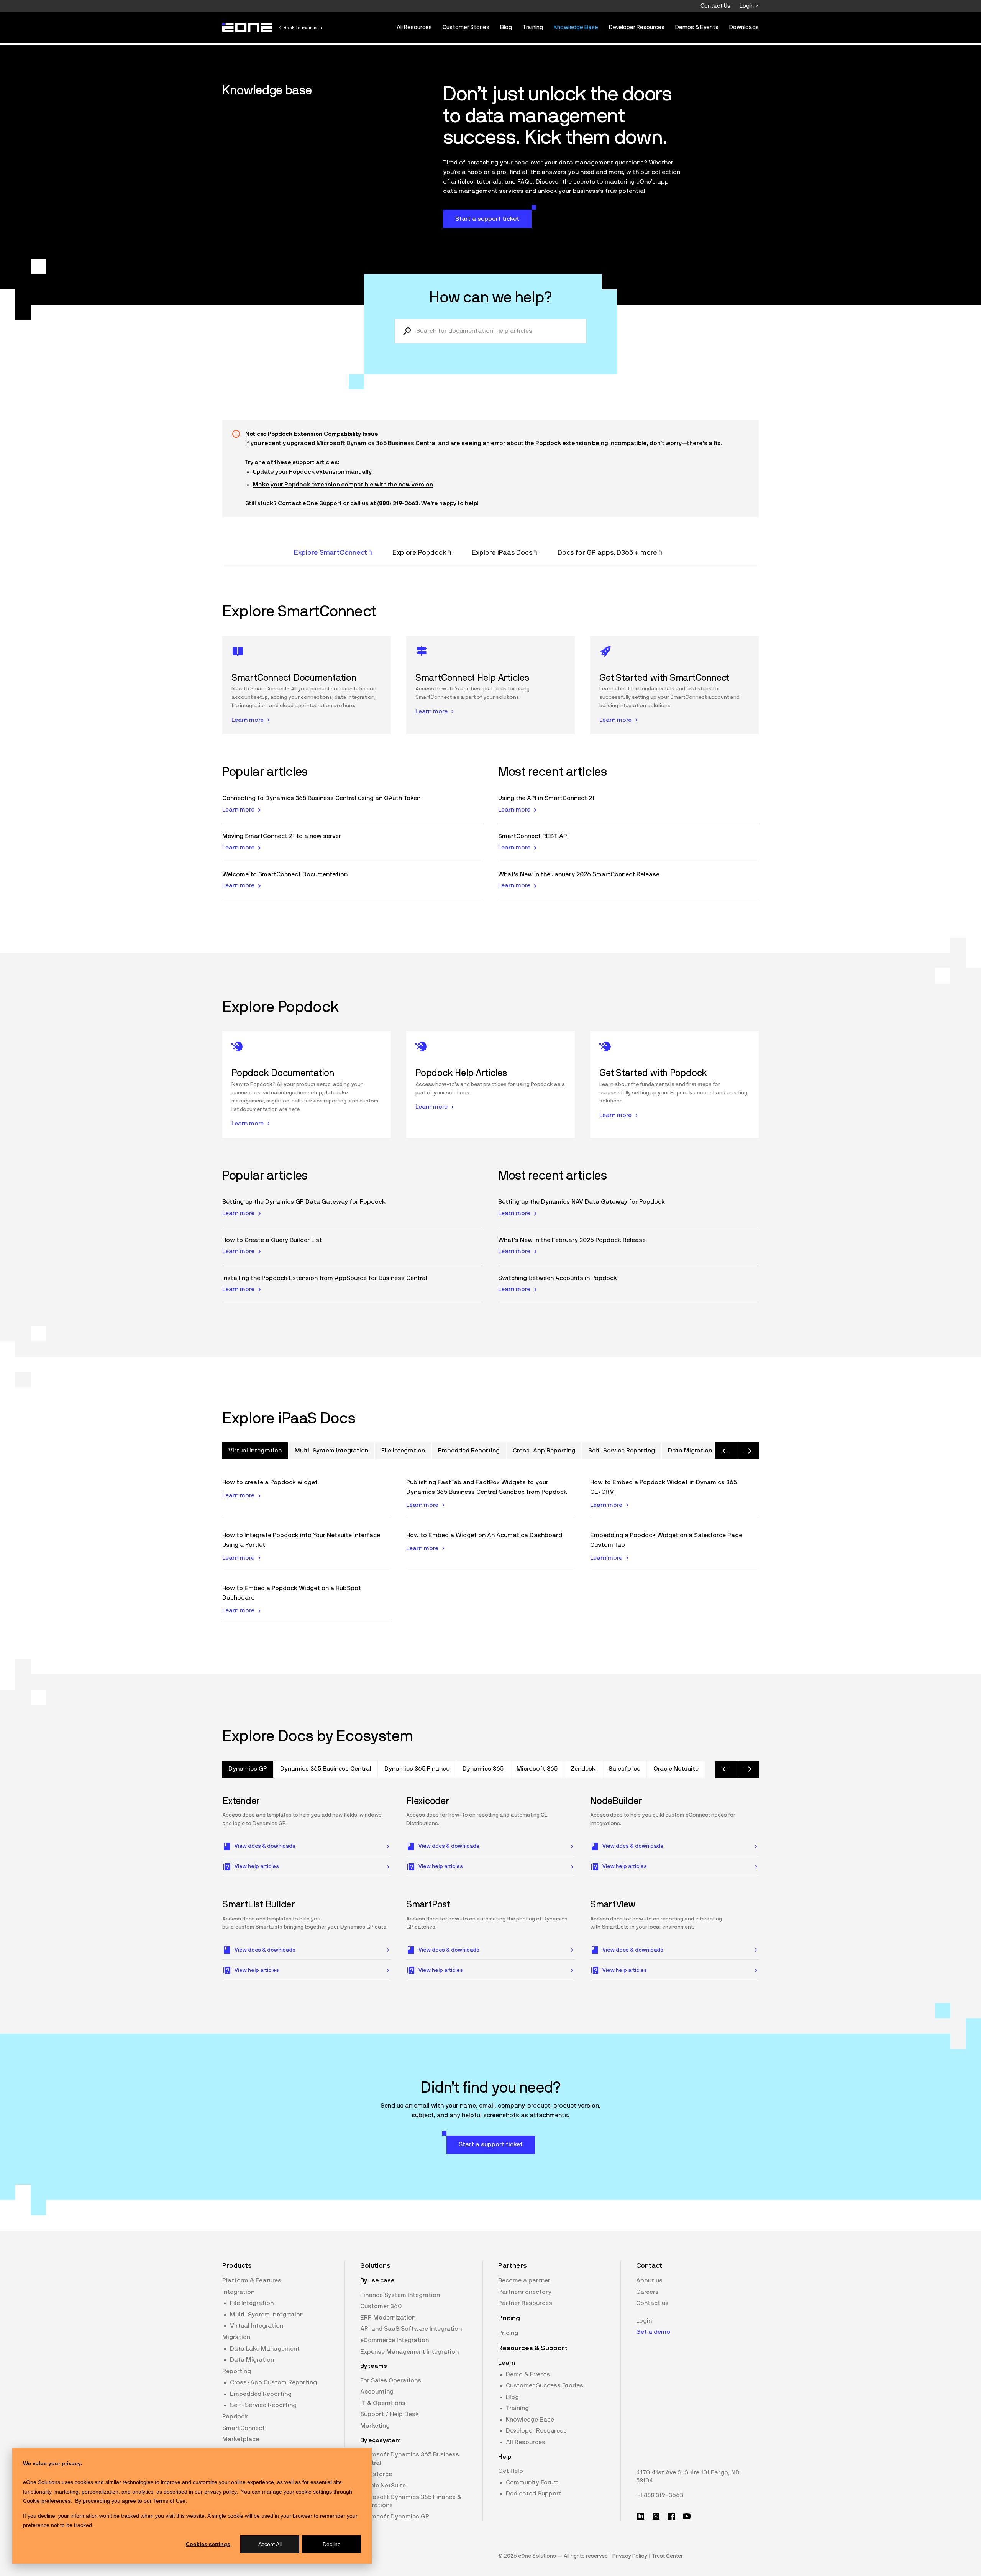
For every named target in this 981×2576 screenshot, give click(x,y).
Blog (506, 27)
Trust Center (667, 2556)
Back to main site (303, 28)
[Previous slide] (726, 1451)
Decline (332, 2544)
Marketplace (241, 2439)
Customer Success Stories (545, 2385)
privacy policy (220, 2492)
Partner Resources (525, 2303)
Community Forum (532, 2482)
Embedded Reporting (261, 2394)
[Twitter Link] (656, 2516)
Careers (647, 2292)
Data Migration (252, 2360)
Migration (236, 2337)
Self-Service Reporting (263, 2405)
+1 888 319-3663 (660, 2495)
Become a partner (524, 2280)
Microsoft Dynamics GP (395, 2517)
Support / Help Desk (390, 2414)
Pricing (508, 2333)
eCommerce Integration (395, 2340)
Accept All (270, 2544)
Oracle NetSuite (383, 2486)
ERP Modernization (388, 2318)
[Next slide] (748, 1451)
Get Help (511, 2471)
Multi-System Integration (267, 2315)
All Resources (414, 27)
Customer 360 (381, 2306)
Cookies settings (208, 2544)
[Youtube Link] (687, 2516)
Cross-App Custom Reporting (273, 2382)
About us (649, 2280)
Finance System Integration (400, 2295)
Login (747, 6)
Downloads (744, 27)
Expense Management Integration (409, 2352)
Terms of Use (169, 2501)
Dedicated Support (534, 2494)
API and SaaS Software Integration (411, 2329)
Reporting (237, 2371)
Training (533, 27)
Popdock (235, 2417)
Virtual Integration (257, 2326)
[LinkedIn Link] (641, 2516)
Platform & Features (252, 2280)
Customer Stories (466, 27)
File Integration (252, 2303)
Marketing (375, 2426)
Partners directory (525, 2292)
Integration (238, 2292)
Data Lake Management (265, 2349)
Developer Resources (637, 27)
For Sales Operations (391, 2380)
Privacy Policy (630, 2556)
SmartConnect (244, 2428)
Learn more (238, 810)
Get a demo (653, 2332)
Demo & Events (528, 2374)
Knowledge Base (576, 27)
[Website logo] (248, 28)
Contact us (652, 2303)
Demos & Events (697, 27)
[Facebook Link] (671, 2516)
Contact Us (715, 6)
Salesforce (376, 2474)
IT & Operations (383, 2403)
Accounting (377, 2392)
